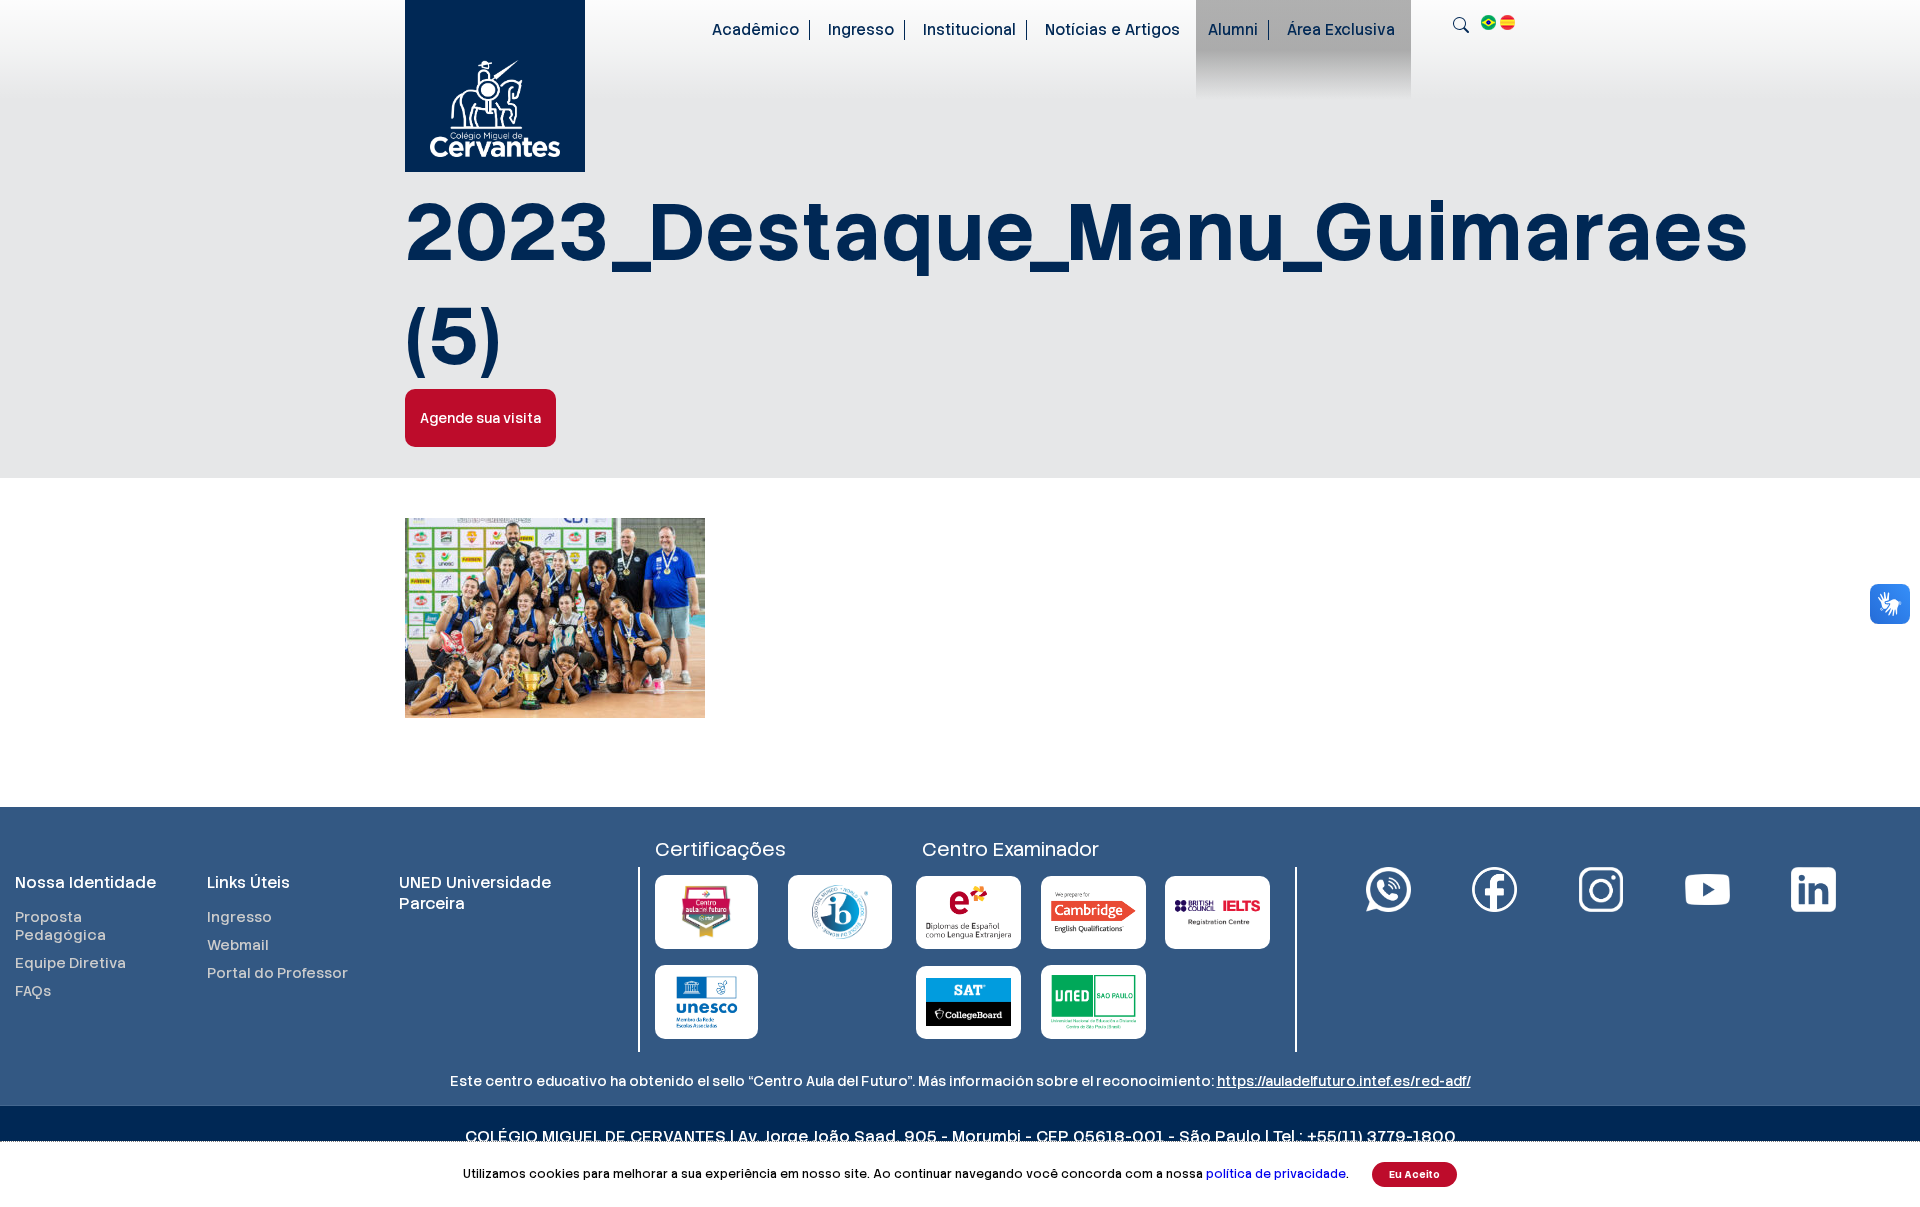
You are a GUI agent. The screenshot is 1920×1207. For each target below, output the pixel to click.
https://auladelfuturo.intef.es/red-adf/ (1344, 1081)
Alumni (1233, 30)
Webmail (238, 945)
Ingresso (861, 30)
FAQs (33, 991)
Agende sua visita (480, 418)
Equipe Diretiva (70, 963)
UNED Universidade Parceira (475, 893)
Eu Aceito (1414, 1174)
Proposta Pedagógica (60, 926)
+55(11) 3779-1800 (1381, 1136)
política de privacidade (1276, 1174)
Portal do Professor (277, 973)
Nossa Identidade (85, 882)
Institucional (969, 30)
